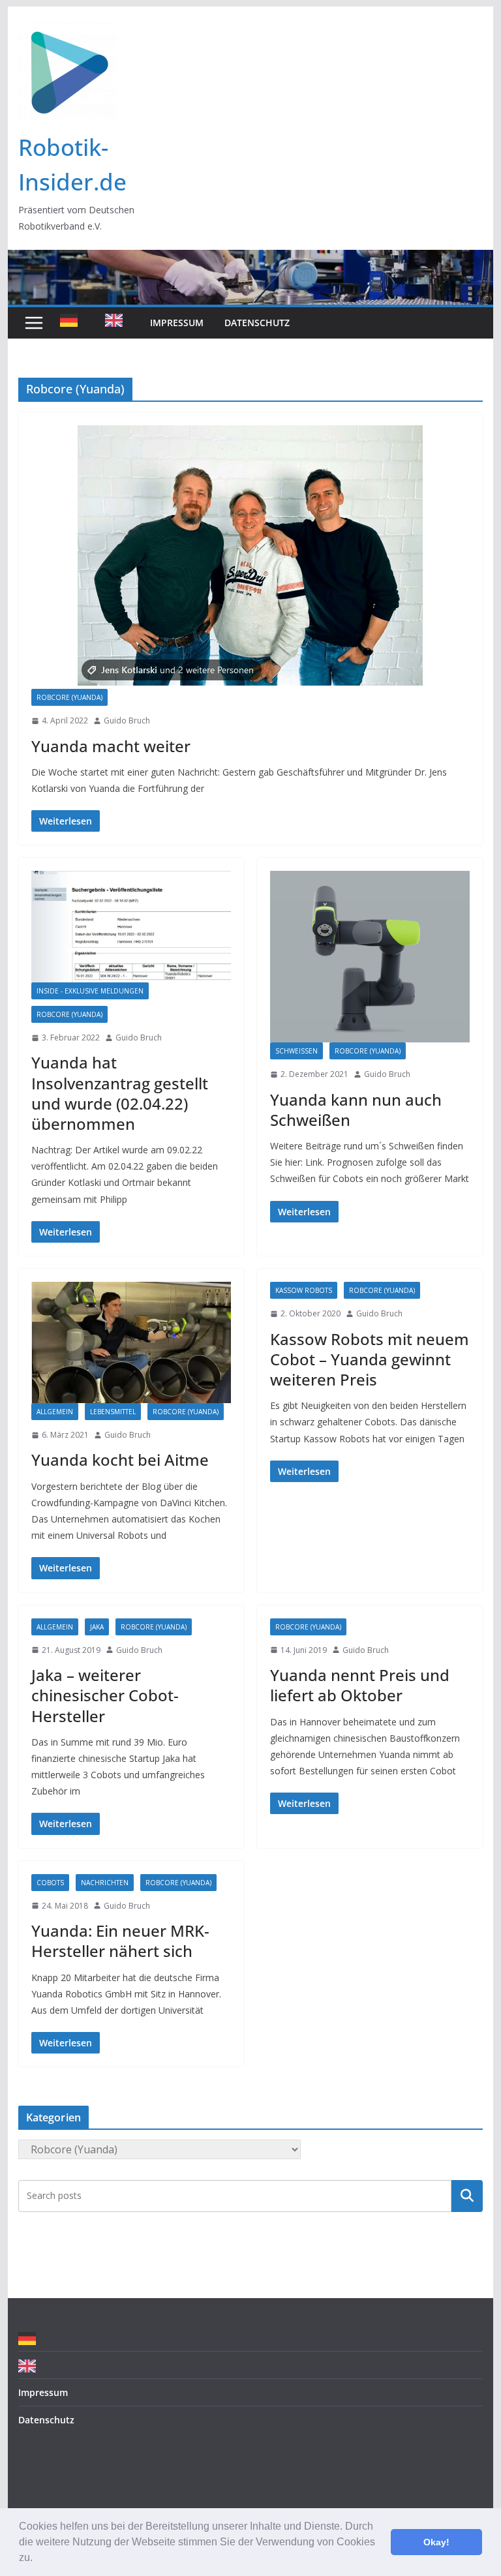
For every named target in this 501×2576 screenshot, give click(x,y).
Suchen (467, 2196)
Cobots (50, 1883)
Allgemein (55, 1412)
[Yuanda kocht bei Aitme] (131, 1342)
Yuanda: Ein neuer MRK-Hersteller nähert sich (120, 1941)
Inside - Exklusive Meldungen (90, 991)
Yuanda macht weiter (111, 746)
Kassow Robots (304, 1290)
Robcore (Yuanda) (69, 697)
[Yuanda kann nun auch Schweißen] (370, 957)
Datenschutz (257, 323)
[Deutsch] (72, 323)
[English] (117, 323)
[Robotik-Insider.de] (251, 259)
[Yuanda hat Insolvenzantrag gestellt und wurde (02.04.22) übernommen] (131, 926)
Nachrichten (105, 1883)
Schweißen (296, 1051)
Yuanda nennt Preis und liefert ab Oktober (360, 1685)
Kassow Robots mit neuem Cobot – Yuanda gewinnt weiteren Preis (370, 1359)
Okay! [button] (436, 2542)
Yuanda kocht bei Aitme (120, 1460)
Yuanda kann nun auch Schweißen (356, 1110)
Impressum (177, 323)
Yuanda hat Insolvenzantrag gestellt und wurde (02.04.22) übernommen (120, 1093)
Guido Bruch (127, 720)
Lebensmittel (113, 1412)
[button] (37, 2559)
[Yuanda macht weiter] (251, 557)
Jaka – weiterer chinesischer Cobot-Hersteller (105, 1695)
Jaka (97, 1627)
